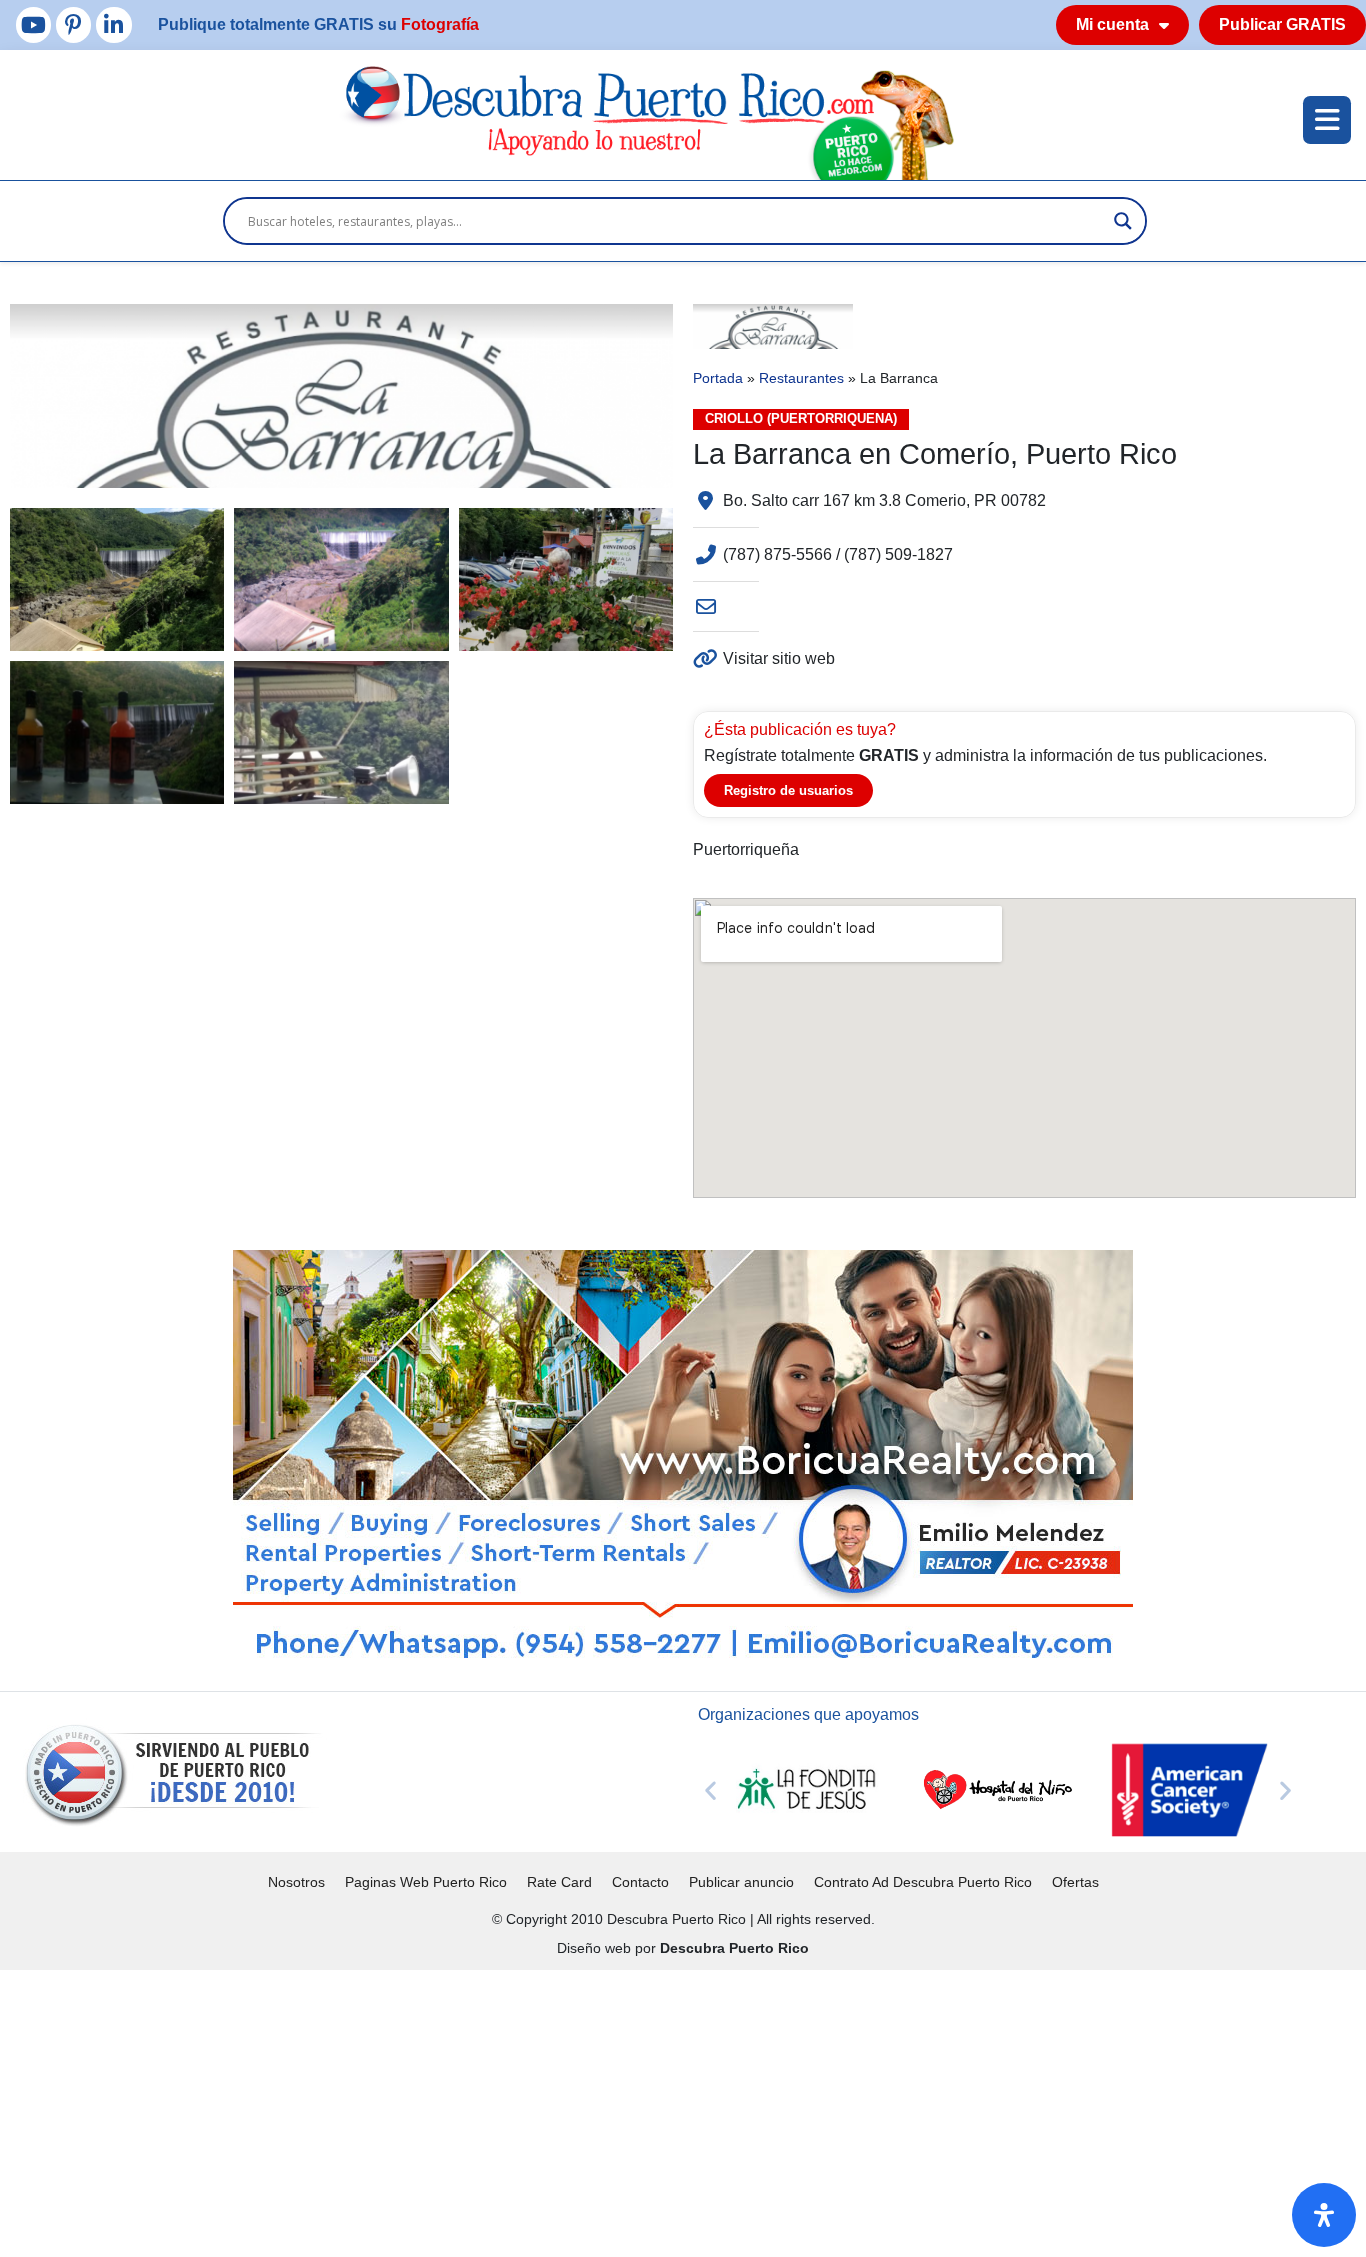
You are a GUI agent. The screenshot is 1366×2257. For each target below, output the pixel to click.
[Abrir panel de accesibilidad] (1324, 2215)
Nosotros (296, 1882)
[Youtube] (33, 24)
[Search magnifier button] (1123, 221)
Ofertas (1075, 1882)
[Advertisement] (600, 2110)
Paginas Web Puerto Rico (426, 1882)
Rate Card (559, 1882)
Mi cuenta (1112, 24)
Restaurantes (801, 378)
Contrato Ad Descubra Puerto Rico (923, 1882)
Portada (718, 378)
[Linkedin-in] (113, 24)
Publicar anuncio (741, 1882)
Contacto (640, 1882)
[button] (710, 1790)
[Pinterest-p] (73, 24)
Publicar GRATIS (1282, 24)
